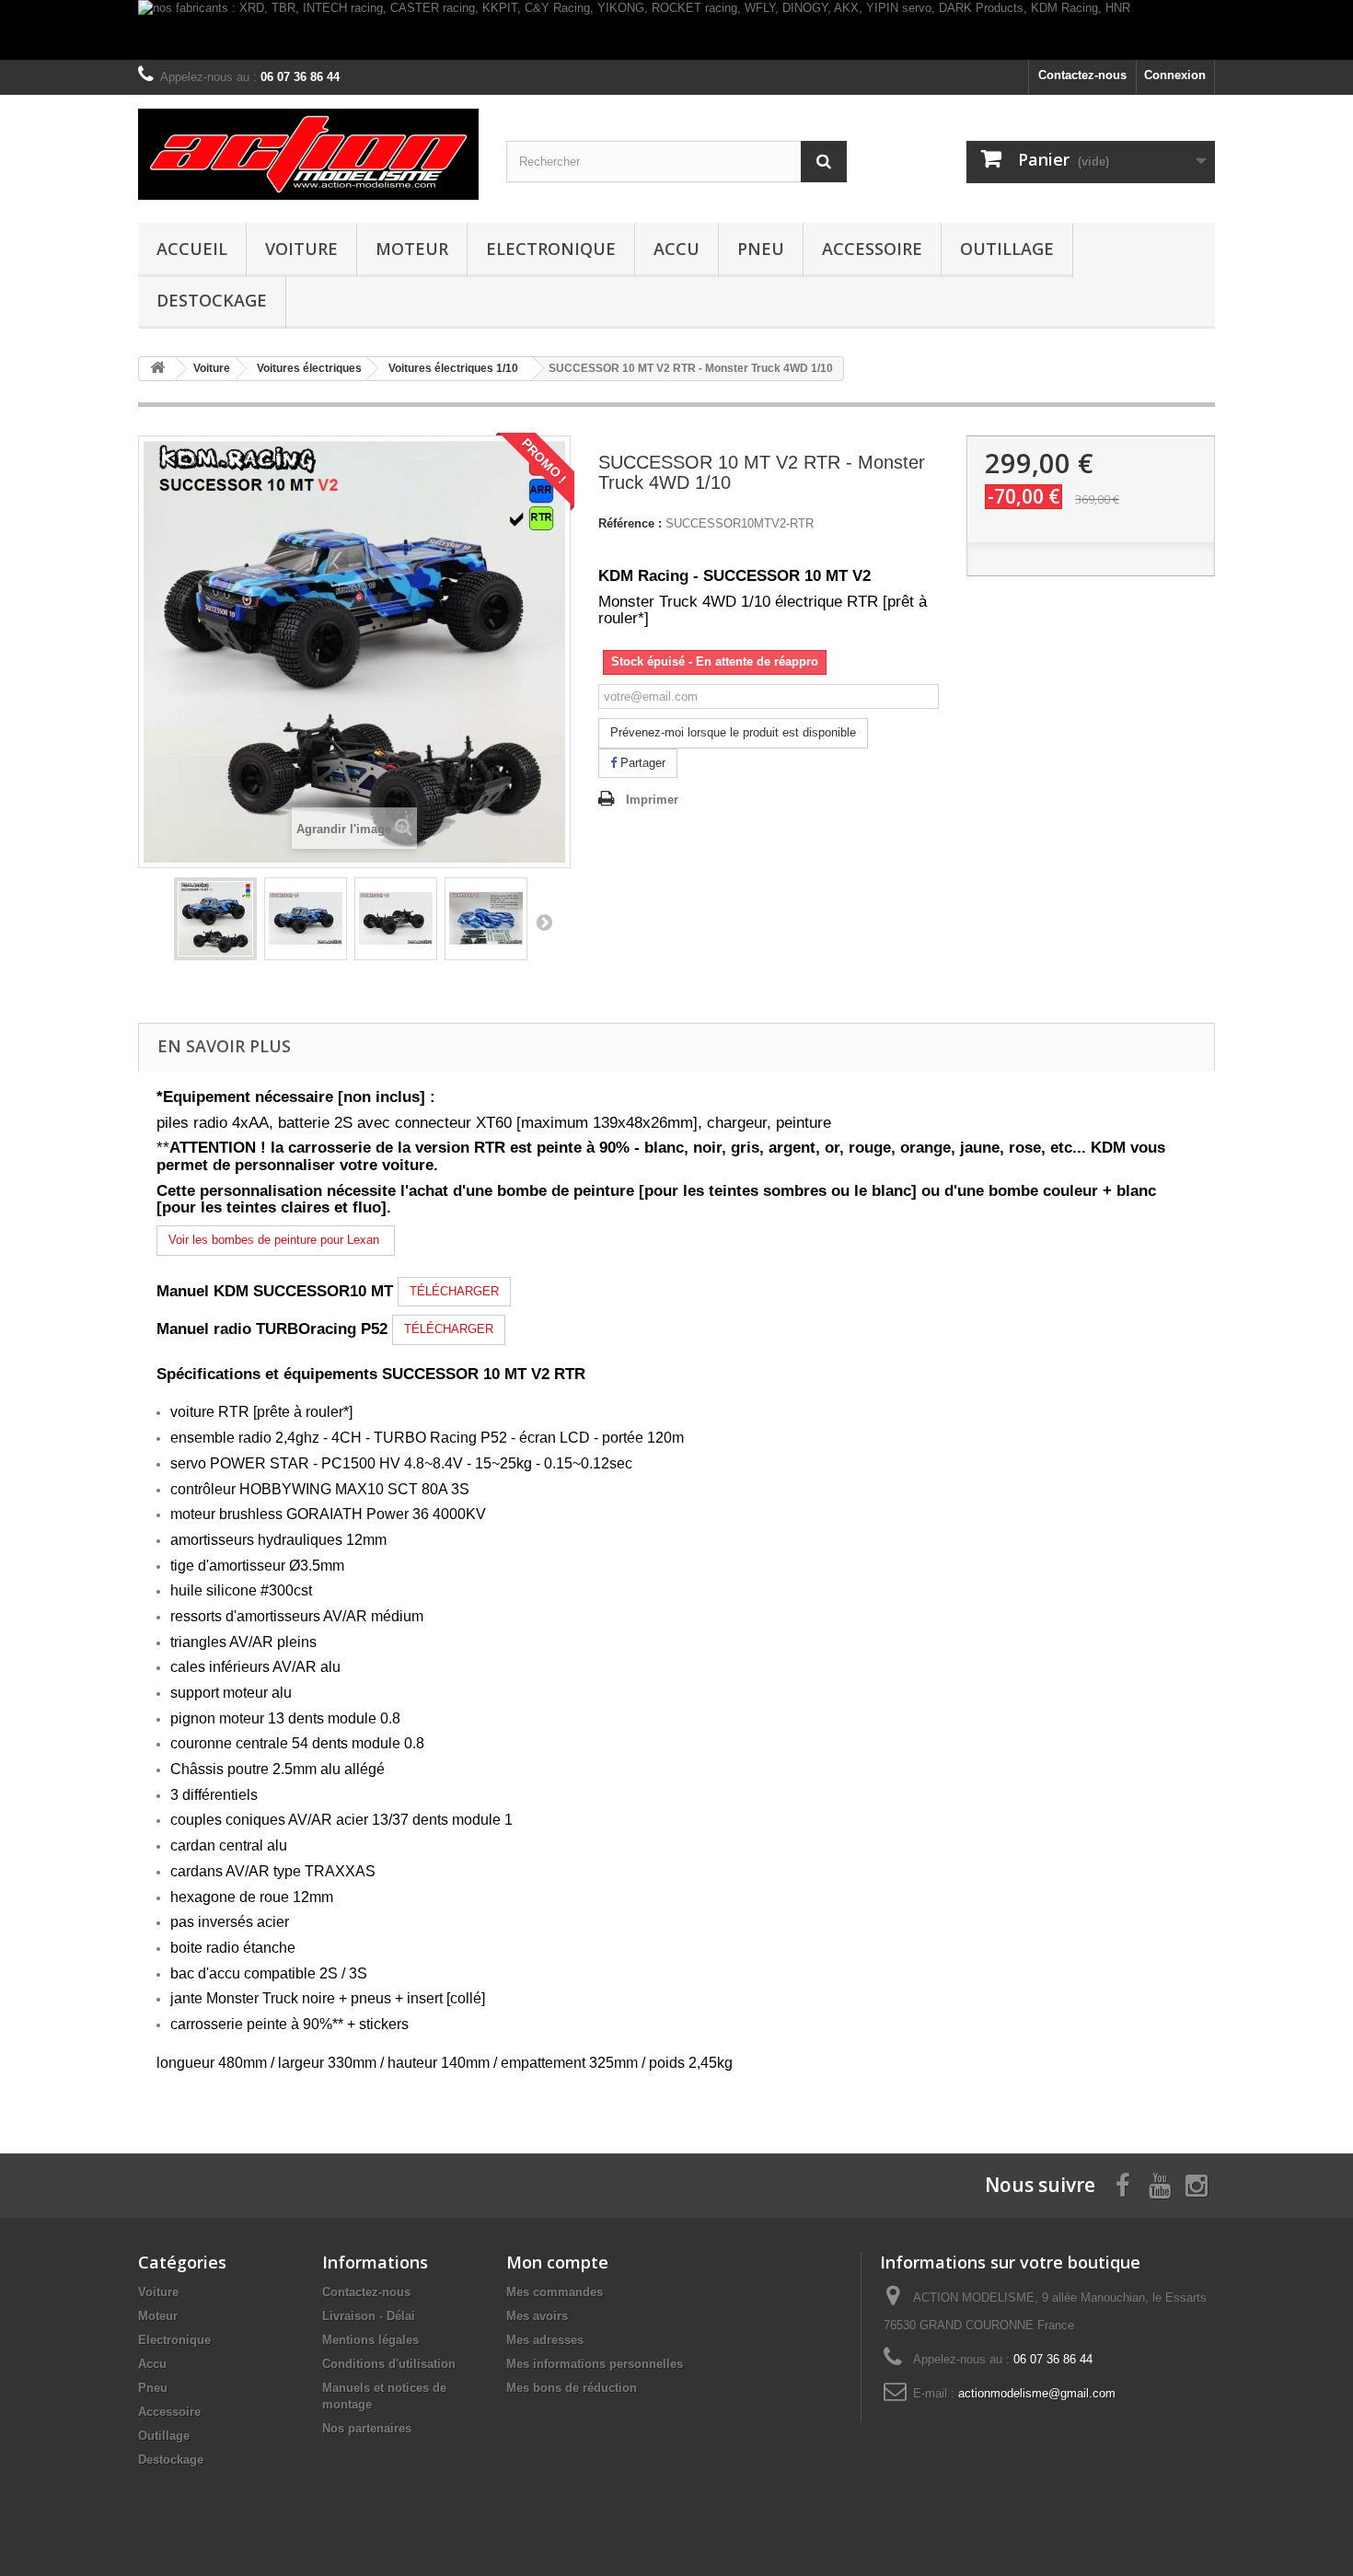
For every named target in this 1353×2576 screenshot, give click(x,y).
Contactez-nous (1082, 75)
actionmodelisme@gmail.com (1037, 2393)
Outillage (1007, 249)
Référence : (630, 523)
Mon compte (557, 2262)
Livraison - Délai (369, 2316)
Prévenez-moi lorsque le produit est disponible (733, 732)
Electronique (551, 249)
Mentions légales (370, 2340)
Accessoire (872, 249)
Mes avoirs (537, 2316)
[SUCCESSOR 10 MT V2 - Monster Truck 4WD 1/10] (215, 919)
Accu (676, 249)
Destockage (212, 300)
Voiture (301, 249)
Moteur (412, 249)
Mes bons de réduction (572, 2388)
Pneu (761, 249)
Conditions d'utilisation (389, 2364)
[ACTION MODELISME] (308, 154)
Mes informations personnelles (595, 2364)
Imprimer (652, 800)
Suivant (544, 922)
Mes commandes (555, 2292)
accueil (192, 249)
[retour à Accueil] (157, 369)
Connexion (1175, 75)
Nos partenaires (367, 2428)
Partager (641, 763)
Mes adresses (545, 2340)
